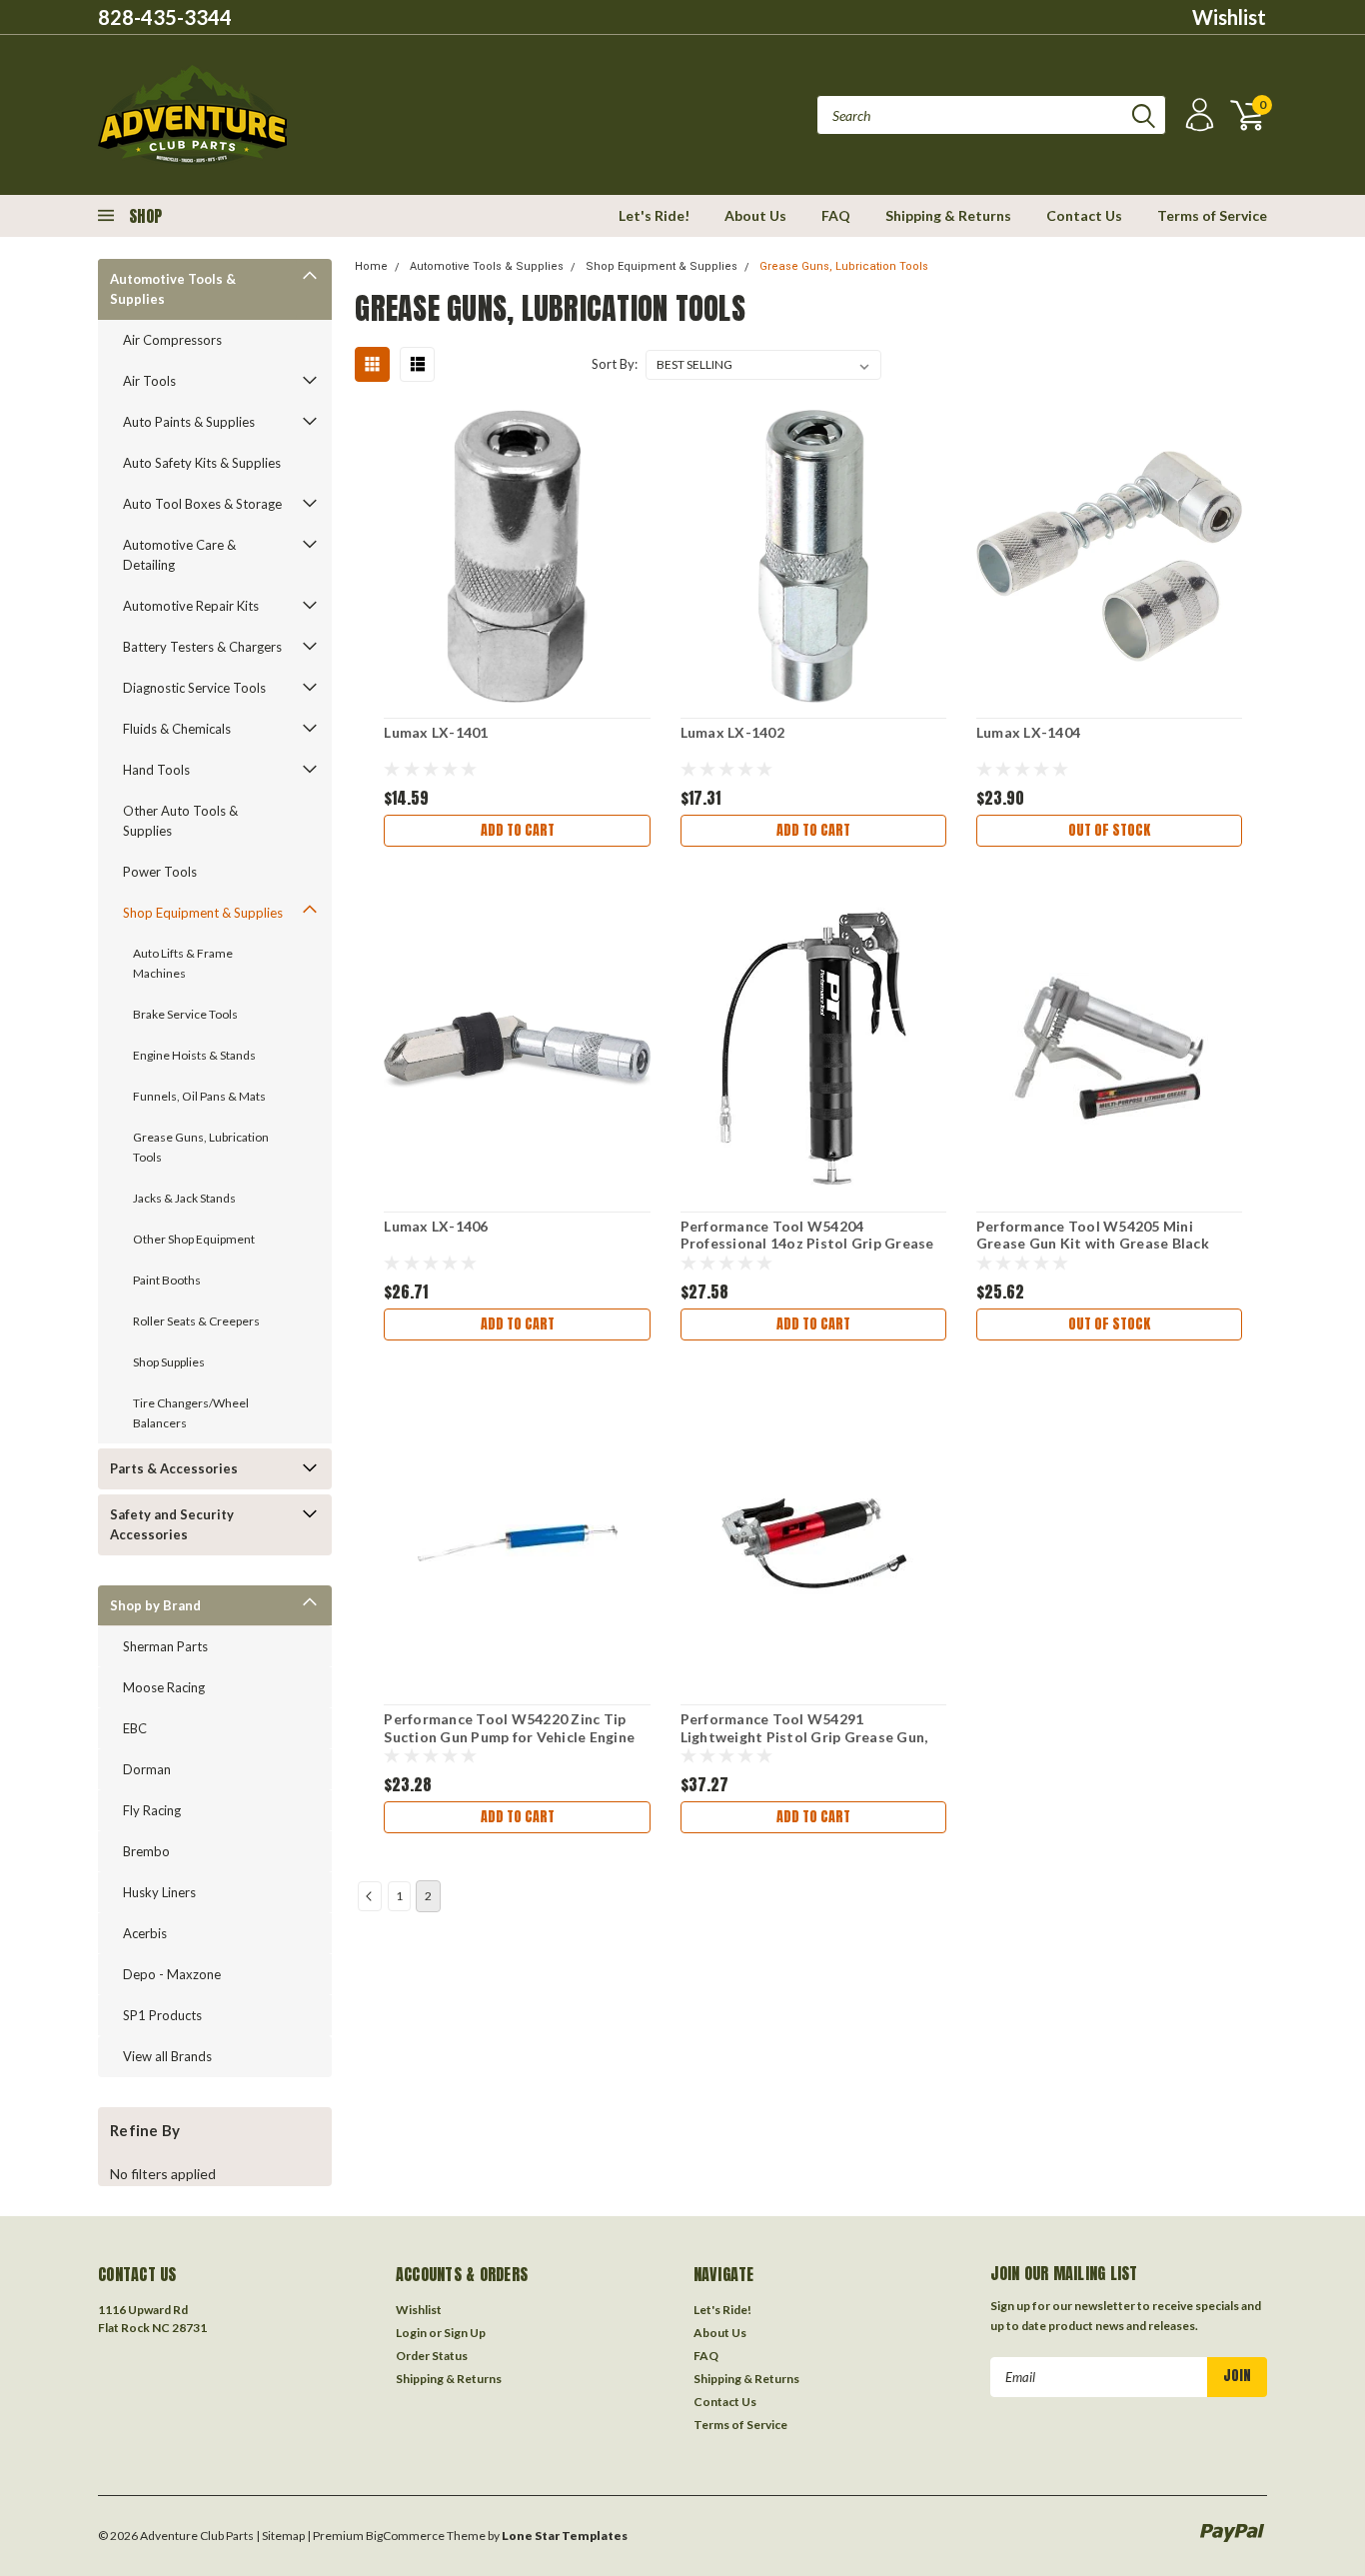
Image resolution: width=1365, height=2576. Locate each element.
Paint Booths (167, 1280)
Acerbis (145, 1933)
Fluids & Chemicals (177, 729)
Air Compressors (172, 340)
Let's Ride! (654, 215)
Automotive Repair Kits (191, 606)
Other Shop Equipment (194, 1239)
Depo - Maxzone (172, 1974)
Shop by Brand (155, 1605)
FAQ (836, 215)
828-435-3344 (165, 17)
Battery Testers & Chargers (202, 647)
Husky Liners (159, 1892)
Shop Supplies (169, 1362)
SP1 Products (162, 2015)
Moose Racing (164, 1687)
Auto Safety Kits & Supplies (202, 463)
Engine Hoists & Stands (194, 1055)
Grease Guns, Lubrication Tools (201, 1147)
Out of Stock (1109, 830)
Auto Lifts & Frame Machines (183, 963)
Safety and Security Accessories (172, 1524)
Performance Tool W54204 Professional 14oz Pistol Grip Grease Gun (807, 1244)
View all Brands (167, 2056)
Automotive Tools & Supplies (173, 289)
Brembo (146, 1851)
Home (371, 266)
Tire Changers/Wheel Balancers (191, 1413)
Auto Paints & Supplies (189, 422)
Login (411, 2333)
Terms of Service (1212, 215)
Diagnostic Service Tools (194, 688)
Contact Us (1084, 215)
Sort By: (615, 364)
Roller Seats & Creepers (196, 1321)
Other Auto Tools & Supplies (180, 821)
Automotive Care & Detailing (179, 555)
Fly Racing (152, 1810)
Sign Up (465, 2333)
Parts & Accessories (174, 1468)
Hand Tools (156, 770)
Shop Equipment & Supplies (203, 913)
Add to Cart (518, 830)
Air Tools (149, 381)
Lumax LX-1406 (436, 1226)
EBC (135, 1728)
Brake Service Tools (185, 1014)
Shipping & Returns (948, 215)
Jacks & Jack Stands (184, 1198)
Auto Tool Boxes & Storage (202, 504)
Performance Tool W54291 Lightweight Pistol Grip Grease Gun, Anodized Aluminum (804, 1736)
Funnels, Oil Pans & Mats (199, 1096)
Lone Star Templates (565, 2536)
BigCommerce (405, 2536)
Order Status (432, 2356)
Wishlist (1229, 17)
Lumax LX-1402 (732, 732)
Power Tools (160, 872)
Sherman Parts (165, 1646)
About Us (755, 215)
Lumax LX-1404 (1028, 732)
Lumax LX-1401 (436, 732)
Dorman (147, 1769)
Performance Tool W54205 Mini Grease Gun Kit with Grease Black (1093, 1235)
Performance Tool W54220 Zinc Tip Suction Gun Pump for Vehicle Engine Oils (509, 1736)
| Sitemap (280, 2536)
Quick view (518, 545)
